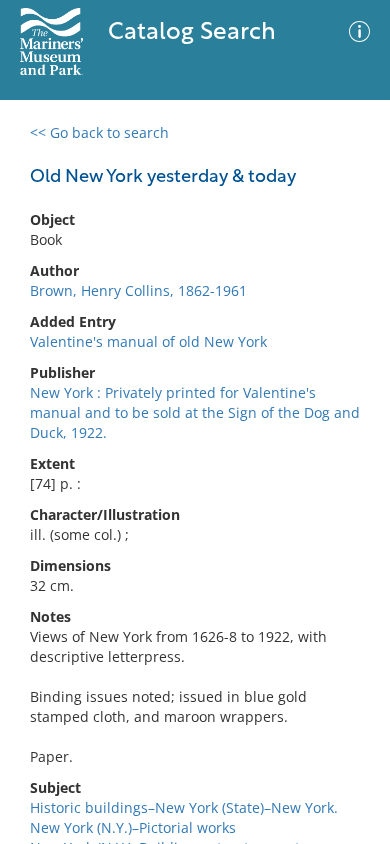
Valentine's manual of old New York (148, 341)
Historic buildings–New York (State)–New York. (184, 807)
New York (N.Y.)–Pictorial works (133, 827)
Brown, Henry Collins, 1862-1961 (138, 290)
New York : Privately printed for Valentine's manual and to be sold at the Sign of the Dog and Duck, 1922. (195, 412)
